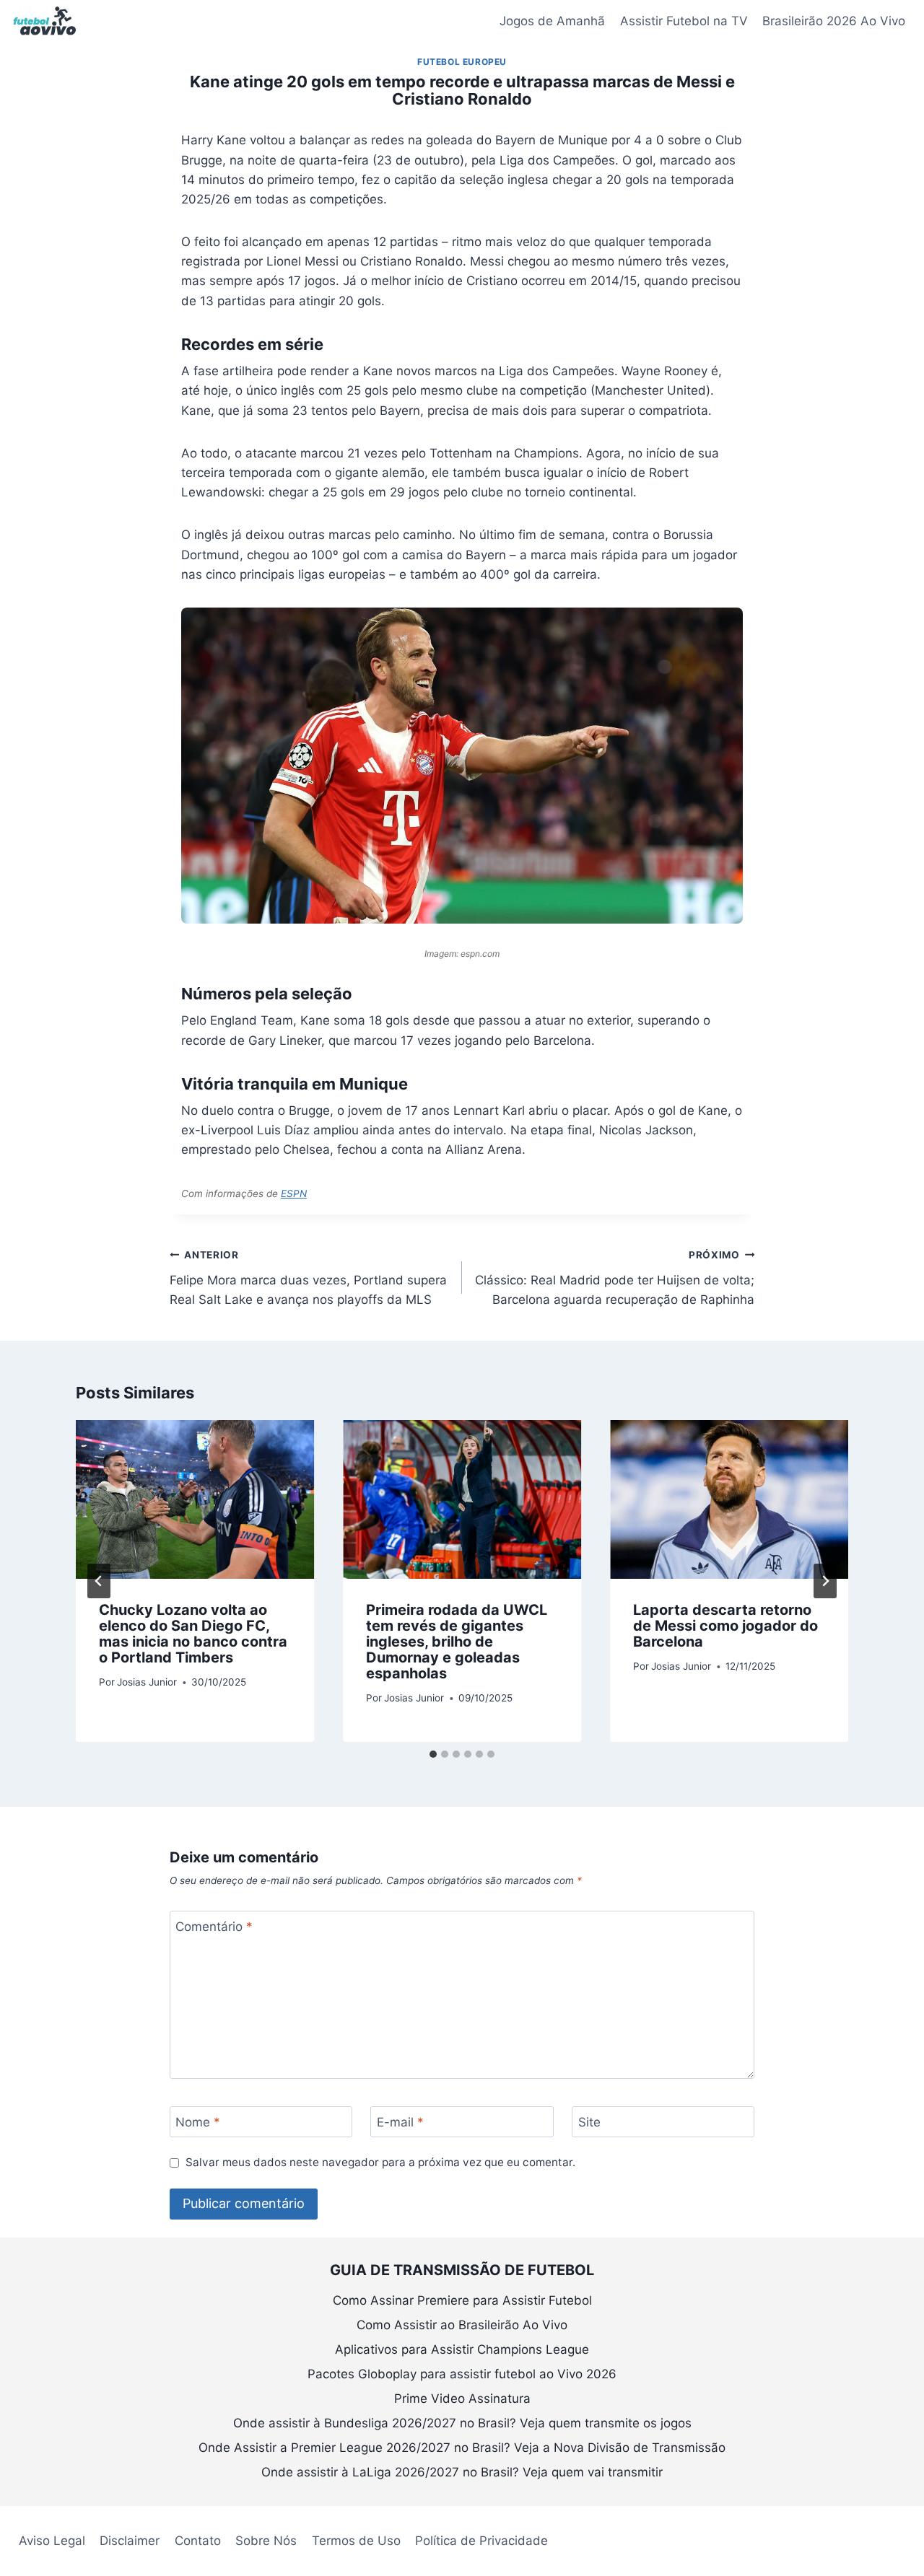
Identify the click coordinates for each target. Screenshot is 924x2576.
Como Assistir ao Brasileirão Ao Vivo (462, 2325)
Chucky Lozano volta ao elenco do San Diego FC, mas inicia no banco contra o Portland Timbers (193, 1634)
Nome (198, 2122)
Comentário (214, 1927)
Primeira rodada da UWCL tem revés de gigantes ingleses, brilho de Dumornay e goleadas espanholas (457, 1642)
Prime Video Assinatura (462, 2398)
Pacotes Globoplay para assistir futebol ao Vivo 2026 (462, 2374)
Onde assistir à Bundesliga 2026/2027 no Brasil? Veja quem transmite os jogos (462, 2423)
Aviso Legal (52, 2541)
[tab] (433, 1754)
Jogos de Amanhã (552, 21)
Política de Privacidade (481, 2541)
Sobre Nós (266, 2541)
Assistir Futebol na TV (684, 21)
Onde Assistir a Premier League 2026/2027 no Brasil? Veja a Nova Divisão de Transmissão (462, 2448)
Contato (198, 2541)
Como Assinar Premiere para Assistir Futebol (462, 2300)
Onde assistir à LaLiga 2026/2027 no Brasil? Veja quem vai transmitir (462, 2472)
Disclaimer (130, 2541)
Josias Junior (147, 1682)
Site (589, 2122)
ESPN (294, 1193)
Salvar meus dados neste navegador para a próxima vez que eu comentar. (380, 2162)
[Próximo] (825, 1581)
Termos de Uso (356, 2541)
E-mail (400, 2122)
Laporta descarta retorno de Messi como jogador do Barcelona (725, 1626)
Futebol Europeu (462, 62)
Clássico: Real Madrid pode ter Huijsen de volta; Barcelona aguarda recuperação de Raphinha (615, 1278)
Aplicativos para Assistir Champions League (462, 2349)
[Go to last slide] (99, 1581)
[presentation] (195, 1499)
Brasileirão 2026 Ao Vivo (834, 21)
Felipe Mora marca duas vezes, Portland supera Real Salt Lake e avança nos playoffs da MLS (308, 1278)
